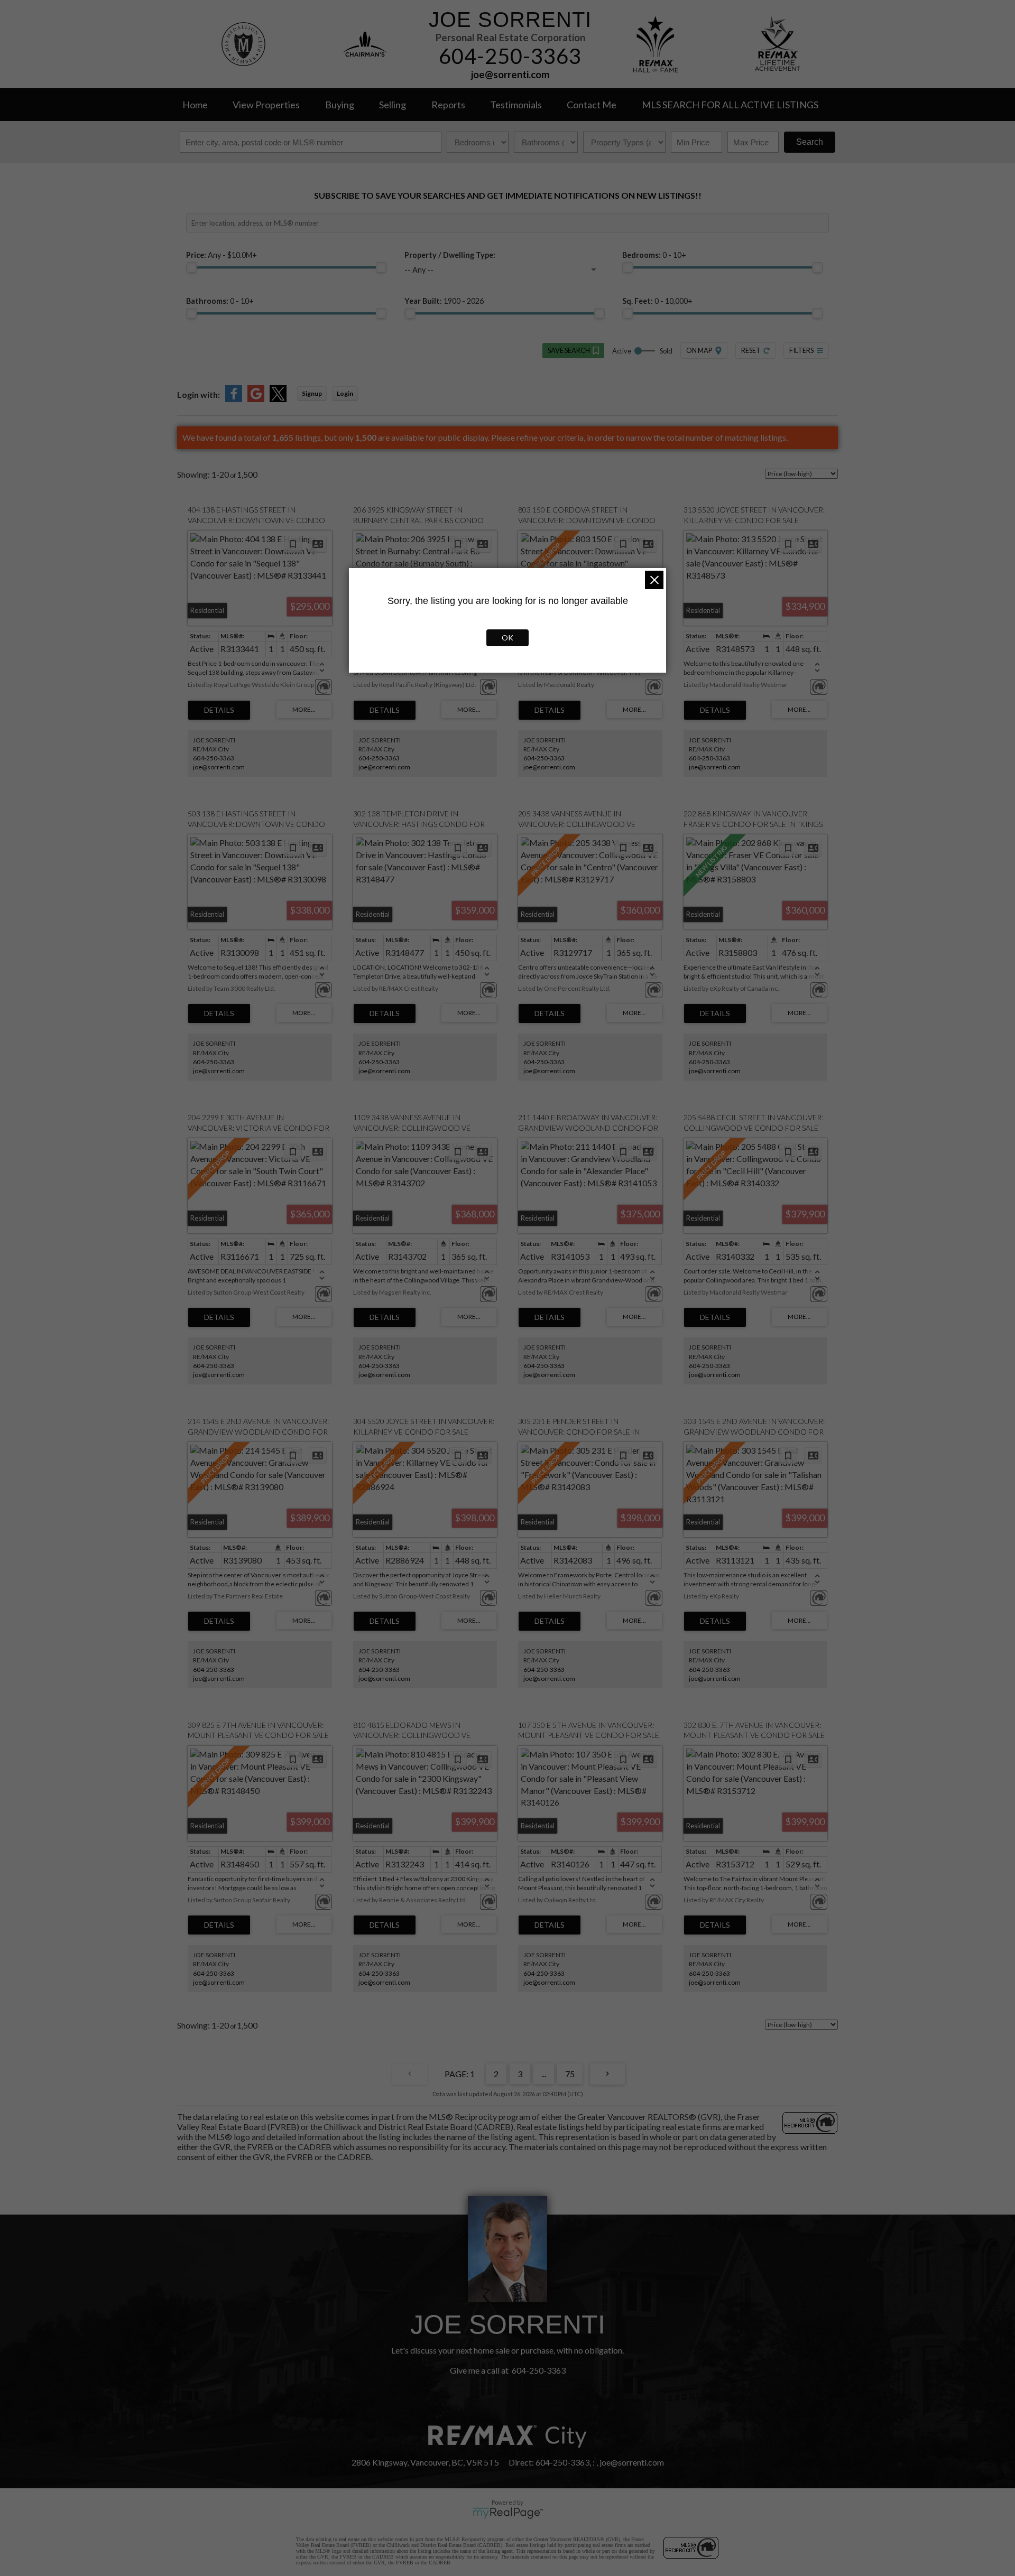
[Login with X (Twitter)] (278, 399)
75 (570, 2074)
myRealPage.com (508, 2513)
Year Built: (444, 301)
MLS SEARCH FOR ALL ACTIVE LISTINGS (730, 105)
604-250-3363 (510, 56)
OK (508, 638)
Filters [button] (801, 350)
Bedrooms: (654, 255)
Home (195, 105)
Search (810, 142)
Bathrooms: (220, 301)
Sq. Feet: (657, 301)
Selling (393, 105)
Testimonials (516, 105)
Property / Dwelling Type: (450, 255)
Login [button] (345, 393)
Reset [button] (751, 350)
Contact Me (592, 105)
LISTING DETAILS (219, 710)
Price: (222, 255)
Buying (340, 105)
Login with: (199, 394)
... (544, 2074)
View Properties (266, 105)
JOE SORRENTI (510, 20)
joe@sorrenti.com (510, 75)
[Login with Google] (256, 399)
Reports (448, 105)
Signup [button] (312, 393)
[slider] (191, 267)
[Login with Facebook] (234, 399)
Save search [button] (569, 350)
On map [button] (699, 350)
